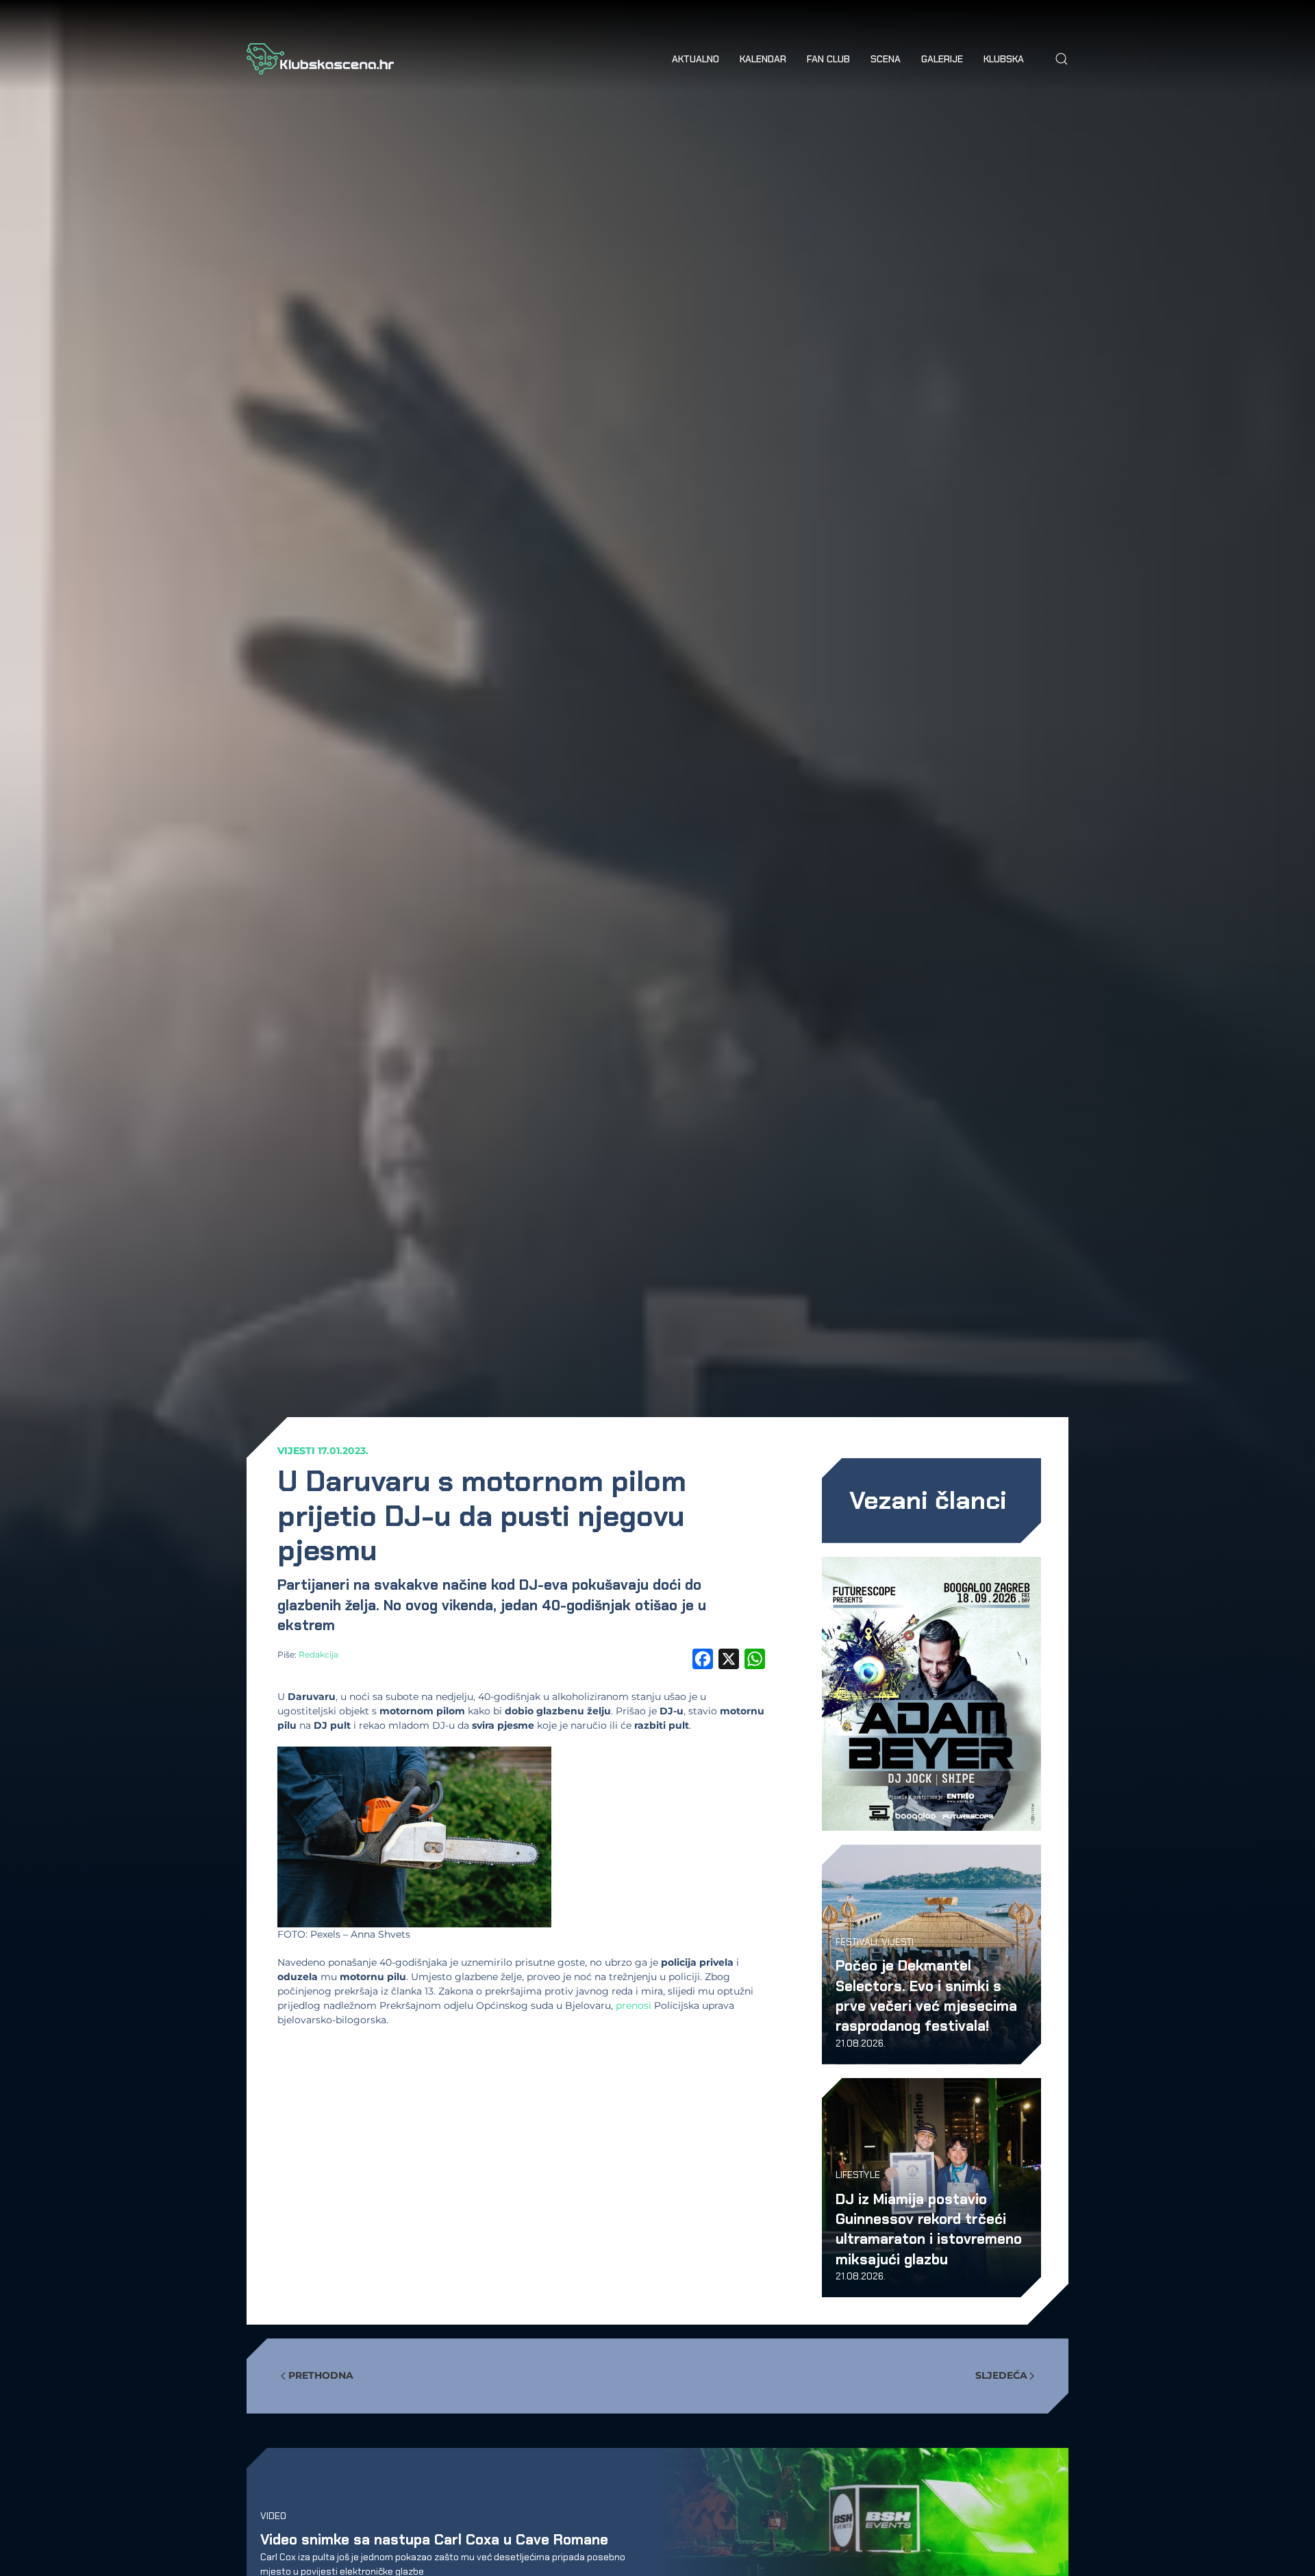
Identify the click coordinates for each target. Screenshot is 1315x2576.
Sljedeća (1001, 2375)
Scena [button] (886, 59)
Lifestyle (858, 2175)
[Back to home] (320, 59)
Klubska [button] (1004, 59)
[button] (1062, 59)
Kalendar (763, 59)
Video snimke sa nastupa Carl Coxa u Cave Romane (434, 2539)
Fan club (828, 59)
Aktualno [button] (696, 59)
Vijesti (296, 1451)
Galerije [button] (942, 59)
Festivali (856, 1942)
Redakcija (318, 1654)
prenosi (634, 2005)
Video (273, 2515)
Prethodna (321, 2375)
